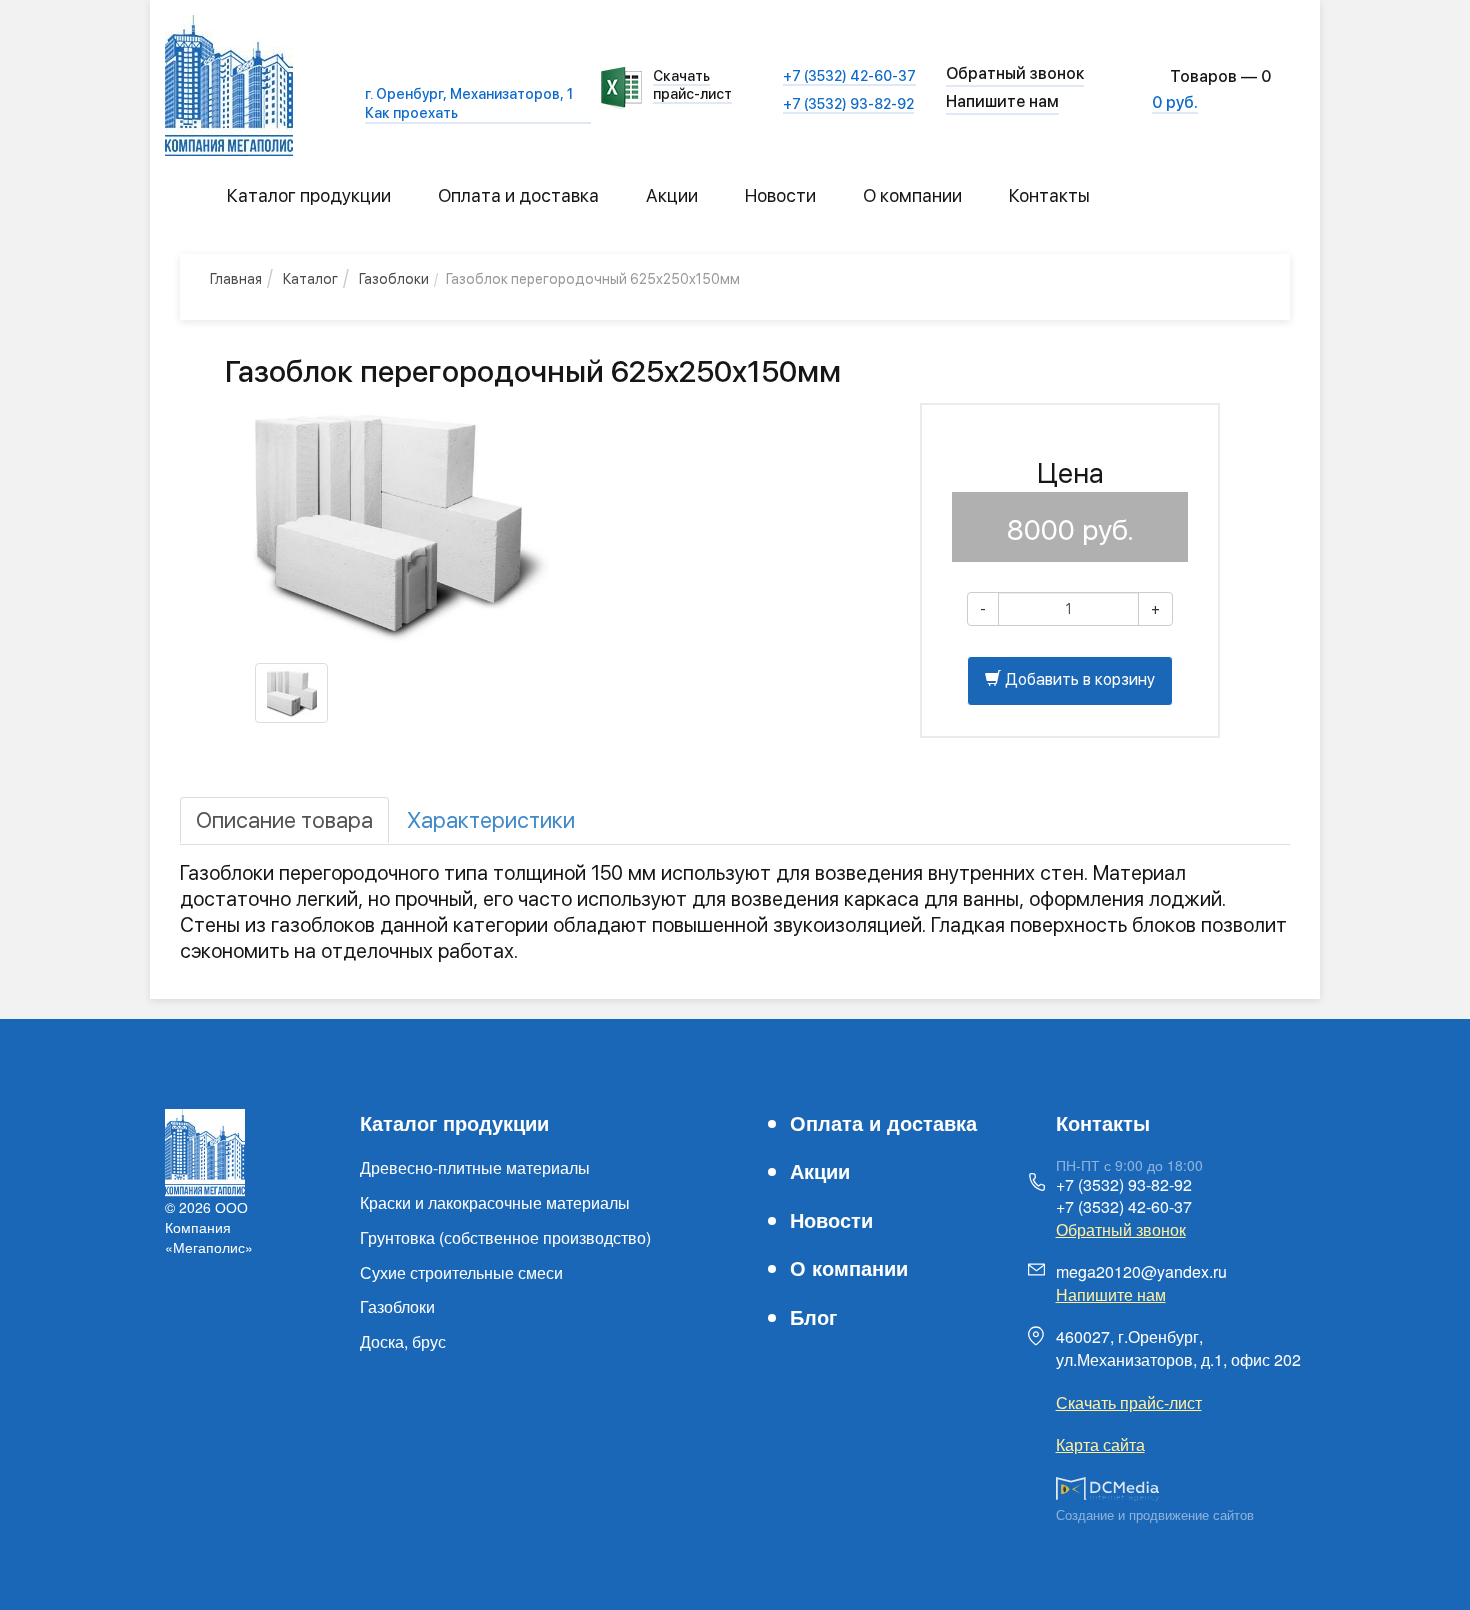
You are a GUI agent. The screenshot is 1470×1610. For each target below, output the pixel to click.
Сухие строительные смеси (461, 1272)
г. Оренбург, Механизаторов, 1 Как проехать (469, 103)
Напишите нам (1002, 101)
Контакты (1049, 195)
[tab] (284, 820)
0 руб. (1175, 102)
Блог (813, 1316)
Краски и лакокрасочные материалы (495, 1202)
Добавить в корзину (1078, 679)
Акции (672, 195)
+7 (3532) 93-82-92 (848, 104)
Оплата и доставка (518, 195)
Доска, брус (403, 1341)
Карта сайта (1100, 1444)
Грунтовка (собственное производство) (505, 1237)
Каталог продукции (309, 195)
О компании (912, 195)
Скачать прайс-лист (692, 85)
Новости (780, 195)
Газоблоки (397, 1306)
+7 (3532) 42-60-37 (849, 76)
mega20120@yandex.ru (1141, 1271)
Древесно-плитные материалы (475, 1167)
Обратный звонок (1121, 1229)
